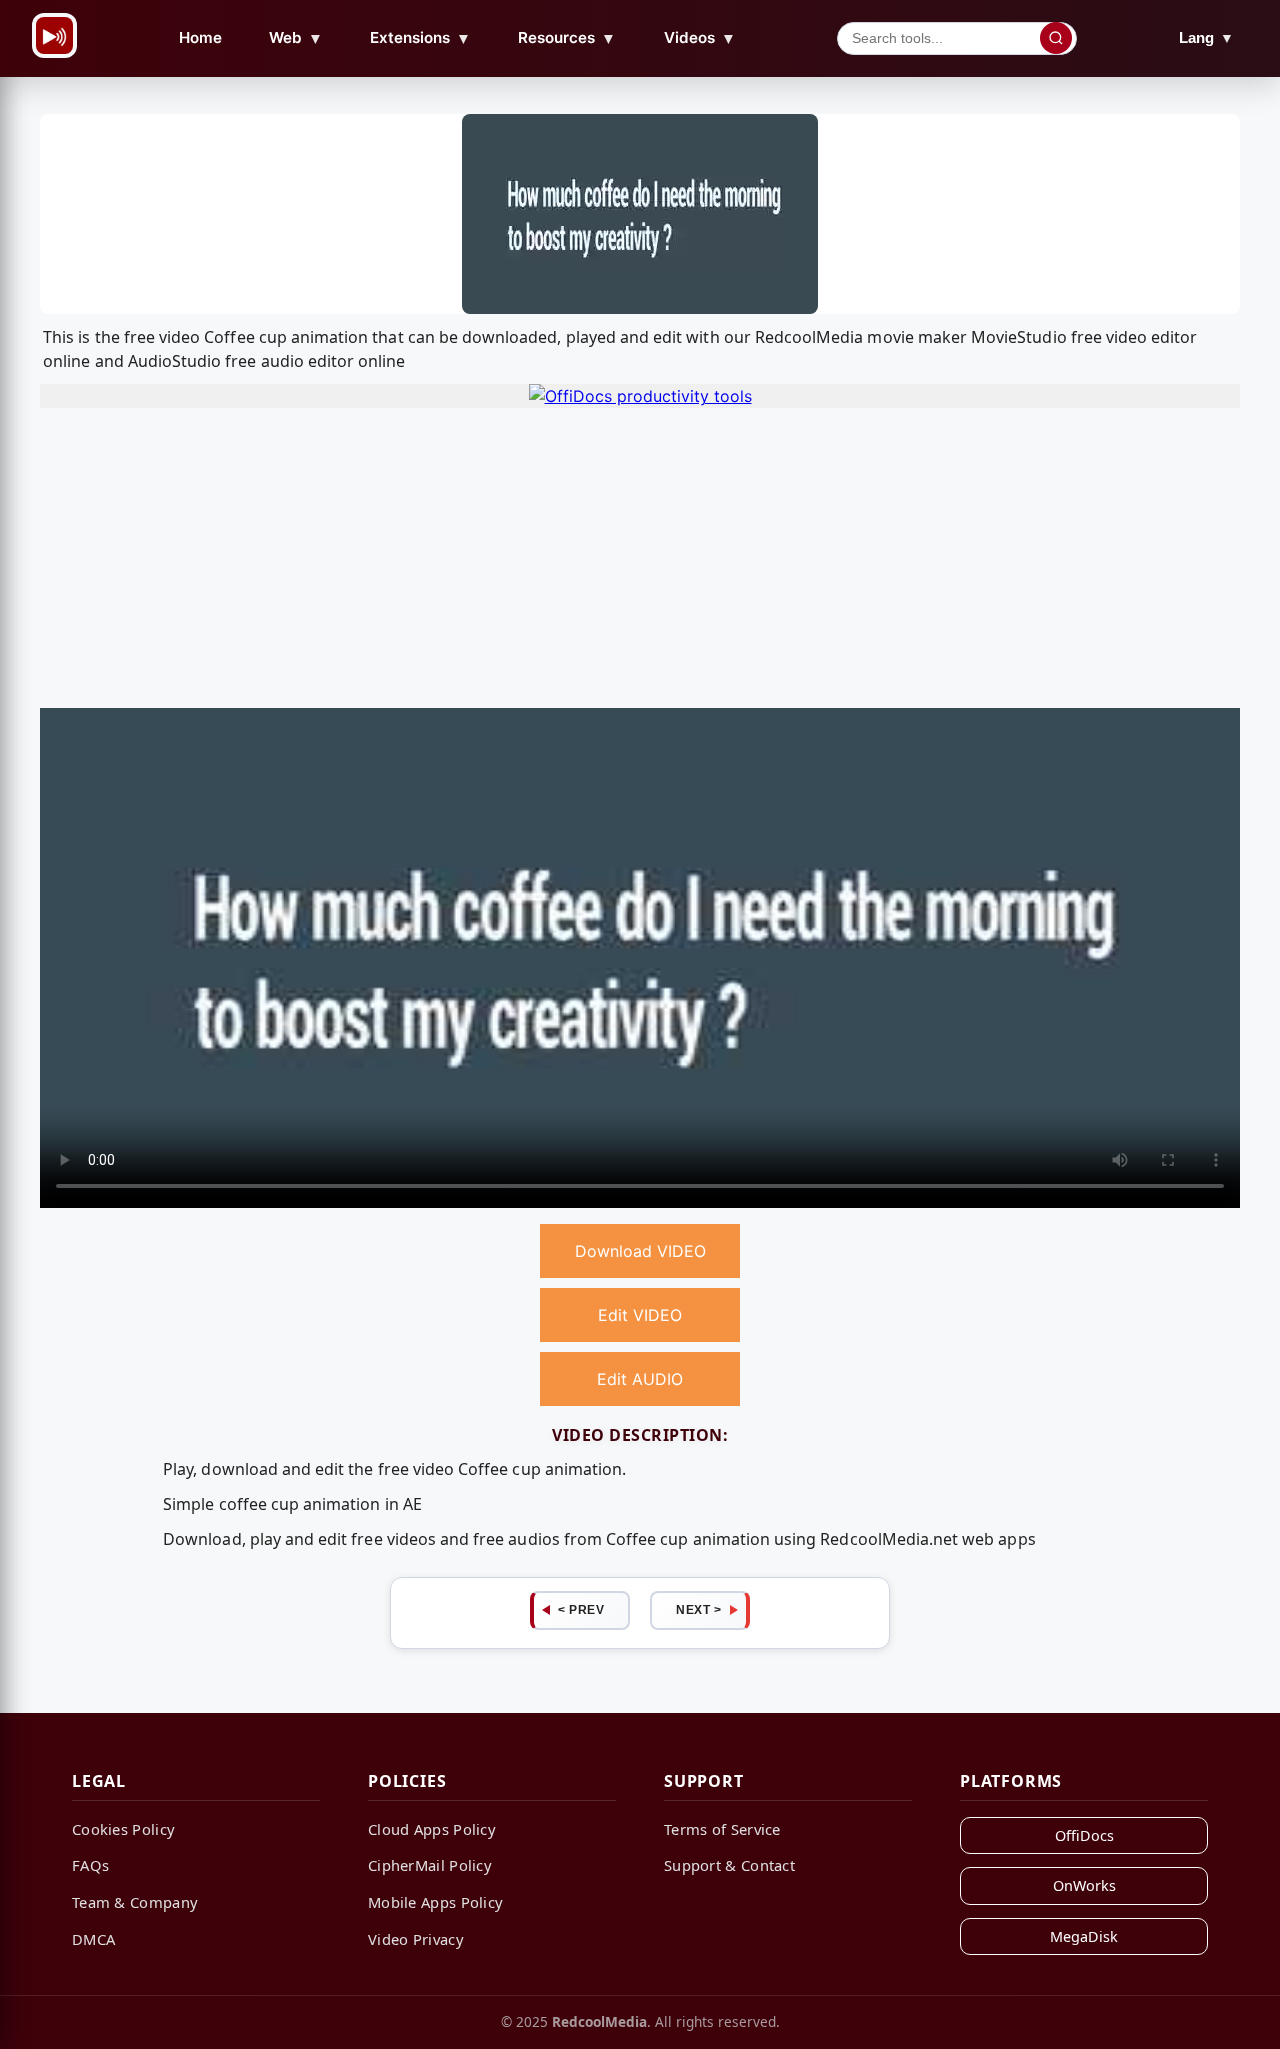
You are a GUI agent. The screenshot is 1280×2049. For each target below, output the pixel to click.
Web (296, 38)
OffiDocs (1084, 1835)
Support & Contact (729, 1865)
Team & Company (135, 1902)
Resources (567, 38)
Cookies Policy (123, 1829)
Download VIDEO (640, 1251)
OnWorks (1084, 1885)
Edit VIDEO (640, 1315)
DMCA (93, 1939)
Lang (1206, 37)
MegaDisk (1084, 1936)
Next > (698, 1610)
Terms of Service (722, 1829)
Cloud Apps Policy (432, 1829)
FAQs (90, 1865)
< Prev (581, 1610)
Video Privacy (416, 1939)
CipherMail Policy (430, 1865)
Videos (700, 38)
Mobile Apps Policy (435, 1902)
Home (200, 37)
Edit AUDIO (640, 1379)
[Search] (1056, 38)
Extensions (420, 38)
